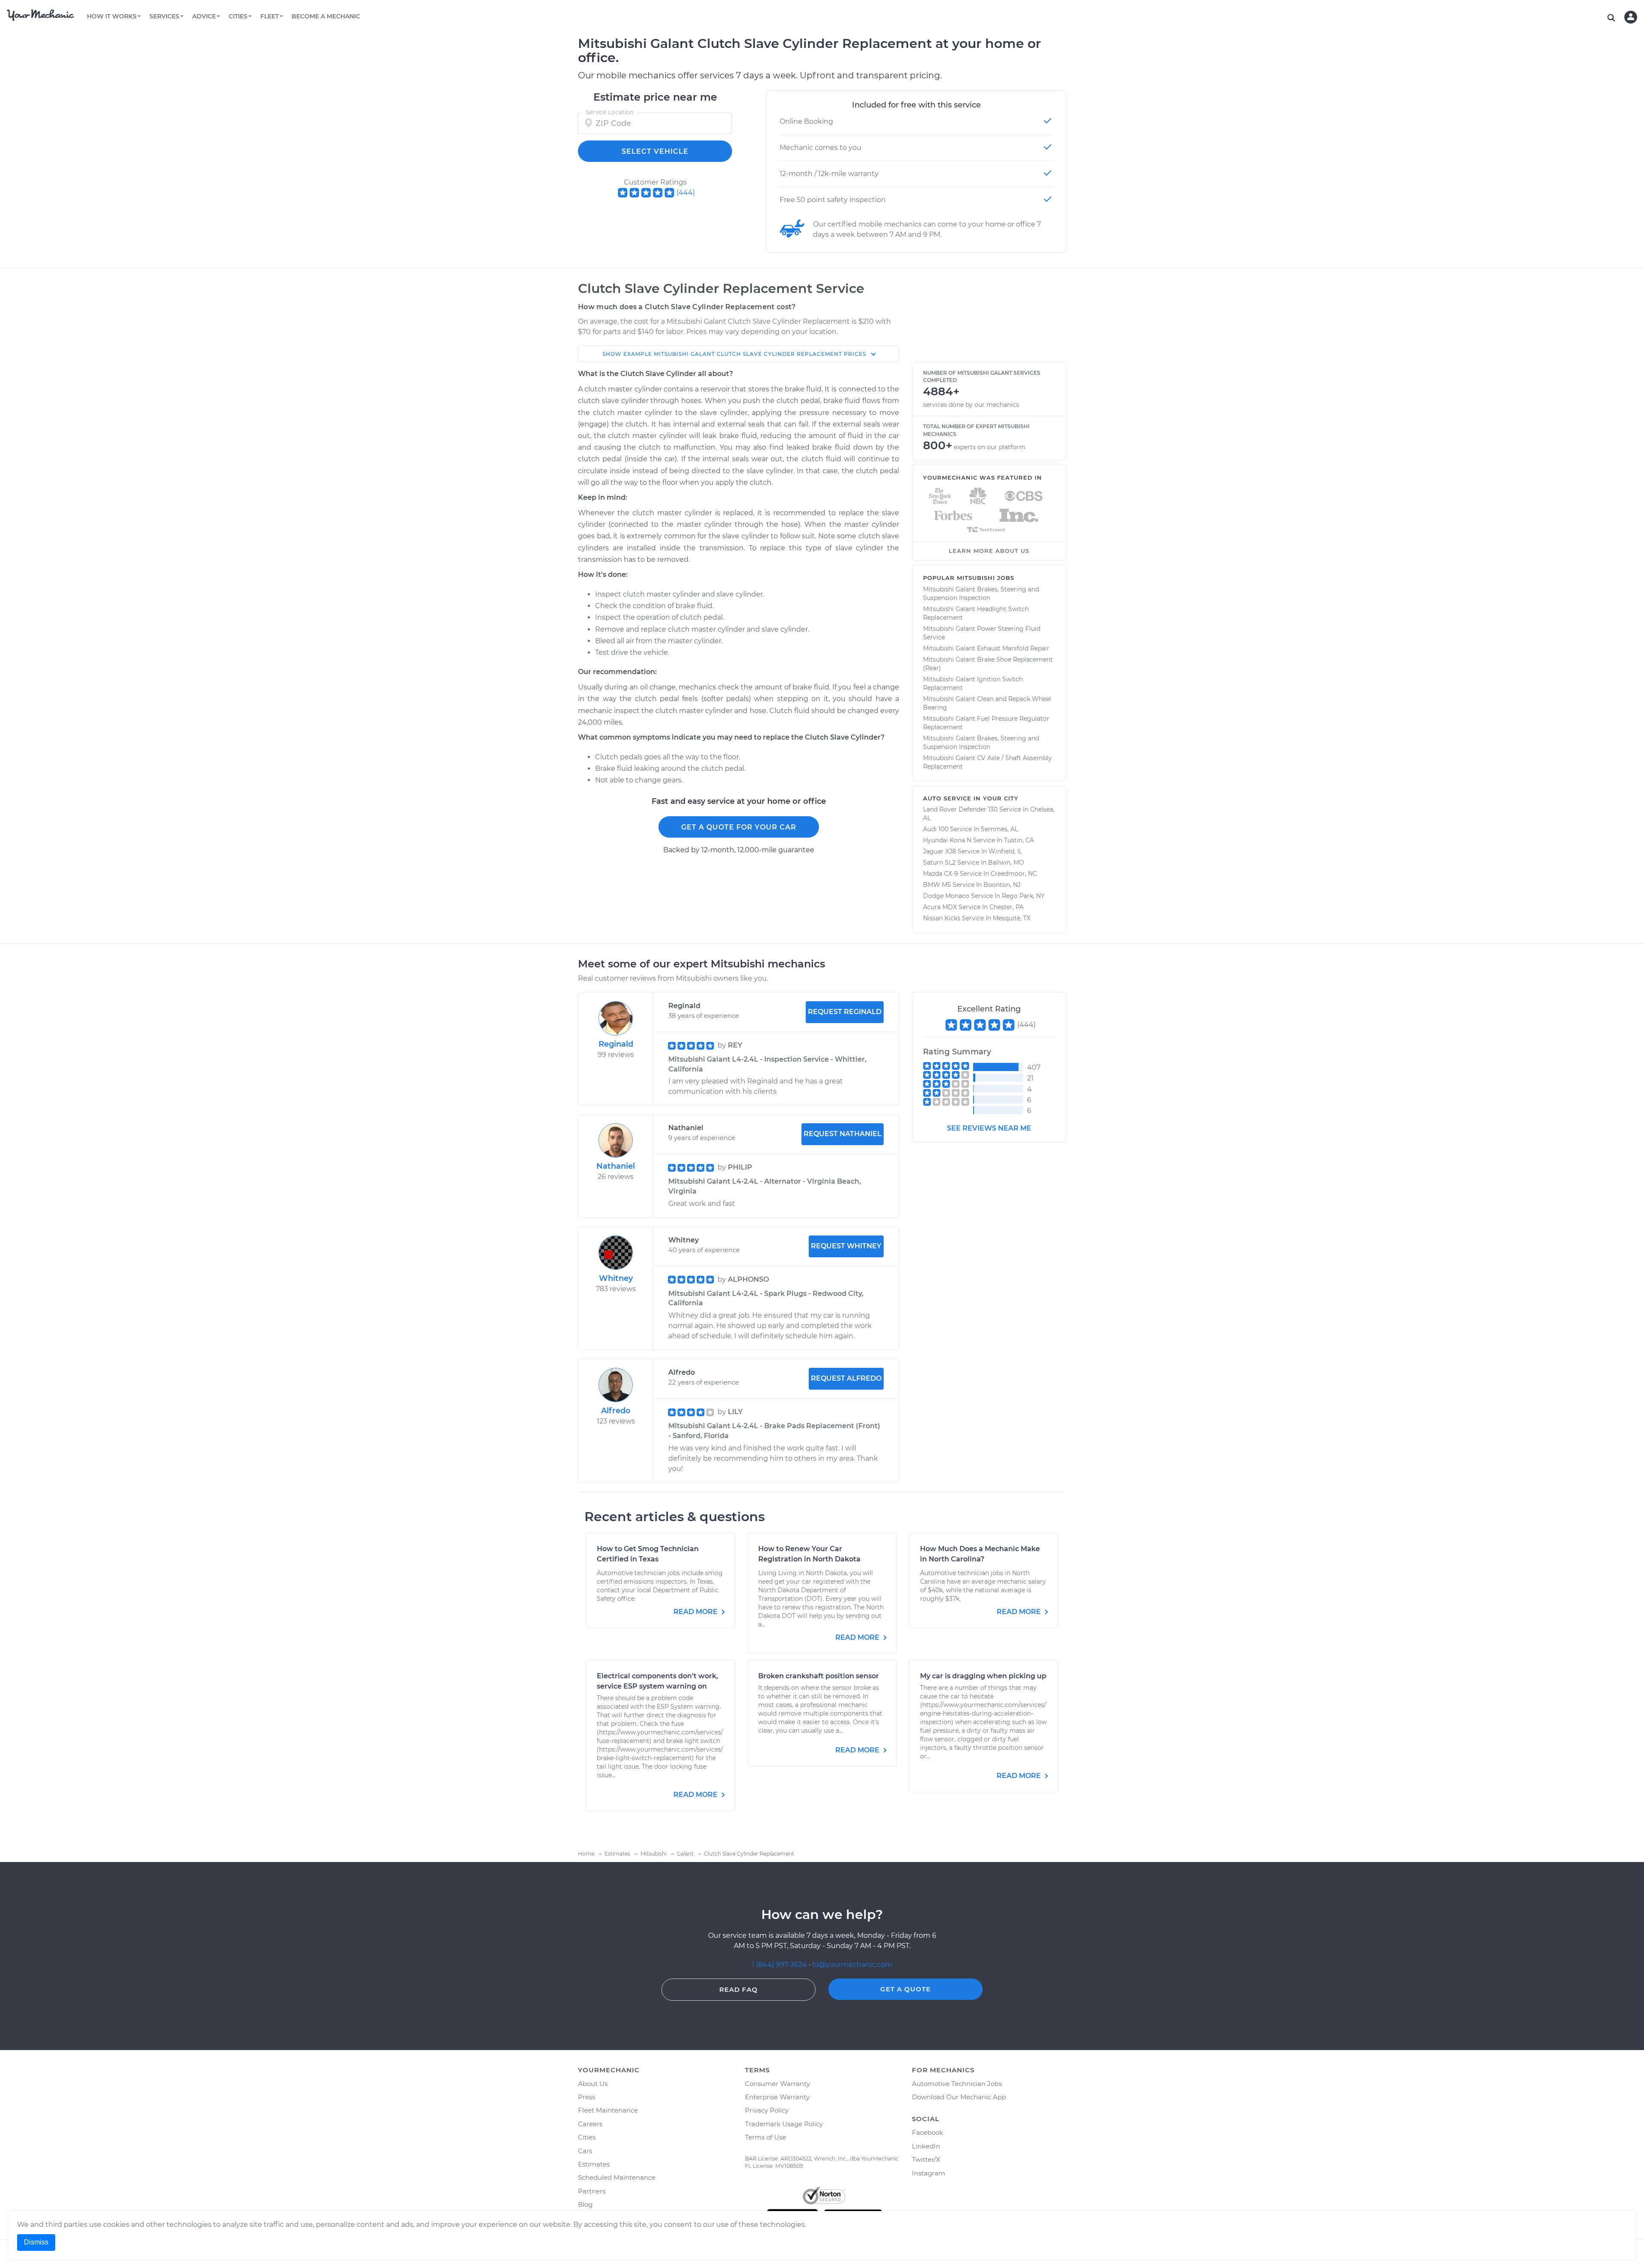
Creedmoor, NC (1014, 874)
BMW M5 (937, 885)
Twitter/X (926, 2159)
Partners (592, 2191)
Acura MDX (940, 907)
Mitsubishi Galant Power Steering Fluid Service (982, 633)
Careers (590, 2124)
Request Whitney (846, 1246)
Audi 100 (936, 829)
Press (587, 2097)
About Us (593, 2084)
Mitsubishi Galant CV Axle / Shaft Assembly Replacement (987, 762)
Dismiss (36, 2242)
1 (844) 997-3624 (780, 1965)
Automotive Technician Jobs (957, 2084)
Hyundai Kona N (947, 840)
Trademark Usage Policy (784, 2124)
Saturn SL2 (939, 862)
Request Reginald (845, 1012)
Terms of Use (765, 2137)
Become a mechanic (326, 16)
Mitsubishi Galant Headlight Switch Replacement (976, 613)
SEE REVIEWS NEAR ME (989, 1128)
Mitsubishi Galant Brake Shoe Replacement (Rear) (988, 664)
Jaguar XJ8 (940, 851)
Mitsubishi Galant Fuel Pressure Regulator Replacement (986, 723)
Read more (696, 1612)
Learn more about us (989, 551)
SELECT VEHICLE (655, 151)
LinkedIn (926, 2146)
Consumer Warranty (777, 2084)
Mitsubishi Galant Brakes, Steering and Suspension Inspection (981, 594)
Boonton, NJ (1002, 885)
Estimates (594, 2164)
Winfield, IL (1005, 851)
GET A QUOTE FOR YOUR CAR (739, 827)
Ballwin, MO (1006, 862)
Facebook (928, 2132)
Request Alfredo (846, 1378)
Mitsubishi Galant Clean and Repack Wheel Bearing (987, 703)
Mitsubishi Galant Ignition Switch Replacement (973, 683)
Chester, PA (1007, 907)
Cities (587, 2137)
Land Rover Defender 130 (960, 809)
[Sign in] (1631, 17)
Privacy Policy (767, 2110)
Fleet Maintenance (608, 2110)
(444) (686, 192)
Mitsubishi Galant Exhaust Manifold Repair (986, 648)
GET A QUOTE (905, 1989)
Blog (585, 2204)
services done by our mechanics (971, 405)
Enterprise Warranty (777, 2097)
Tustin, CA (1019, 840)
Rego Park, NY (1023, 896)
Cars (585, 2151)
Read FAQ (739, 1989)
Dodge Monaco (946, 896)
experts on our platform (990, 447)
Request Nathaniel (843, 1134)
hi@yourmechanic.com (852, 1965)
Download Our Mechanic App (959, 2097)
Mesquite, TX (1012, 918)
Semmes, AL (999, 829)
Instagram (929, 2173)
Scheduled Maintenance (617, 2177)
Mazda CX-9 (941, 874)
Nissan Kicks (942, 918)
